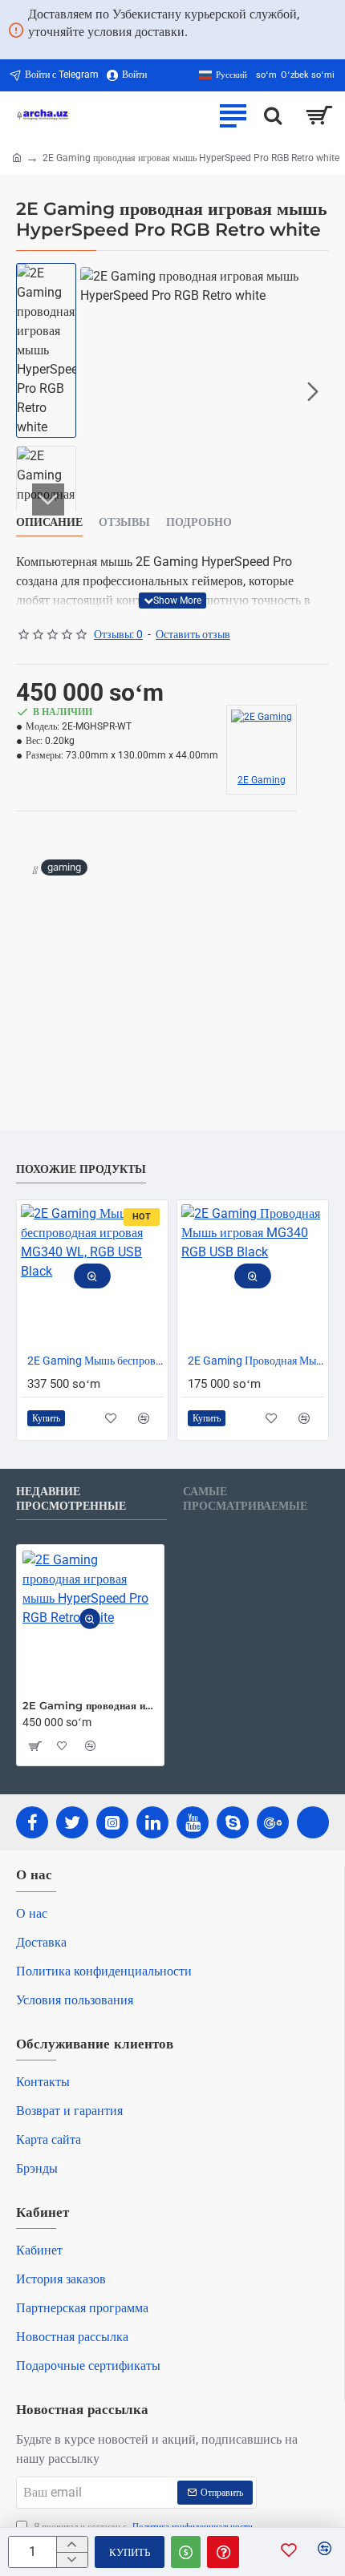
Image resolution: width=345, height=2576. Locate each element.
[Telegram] (313, 1822)
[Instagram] (112, 1822)
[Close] (334, 30)
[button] (96, 391)
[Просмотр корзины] (319, 115)
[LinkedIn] (152, 1822)
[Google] (273, 1822)
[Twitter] (72, 1822)
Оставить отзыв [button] (193, 634)
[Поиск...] (273, 115)
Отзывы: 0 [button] (118, 634)
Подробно (199, 522)
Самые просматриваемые (245, 1499)
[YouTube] (193, 1822)
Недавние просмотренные (71, 1499)
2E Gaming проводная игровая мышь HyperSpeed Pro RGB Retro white (90, 1705)
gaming (64, 867)
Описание (49, 522)
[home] (17, 157)
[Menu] (233, 115)
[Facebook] (32, 1822)
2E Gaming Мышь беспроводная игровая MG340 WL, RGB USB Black (95, 1361)
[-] (72, 2560)
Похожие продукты (81, 1169)
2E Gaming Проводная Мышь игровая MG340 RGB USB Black (256, 1361)
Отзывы (124, 522)
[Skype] (233, 1822)
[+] (72, 2544)
